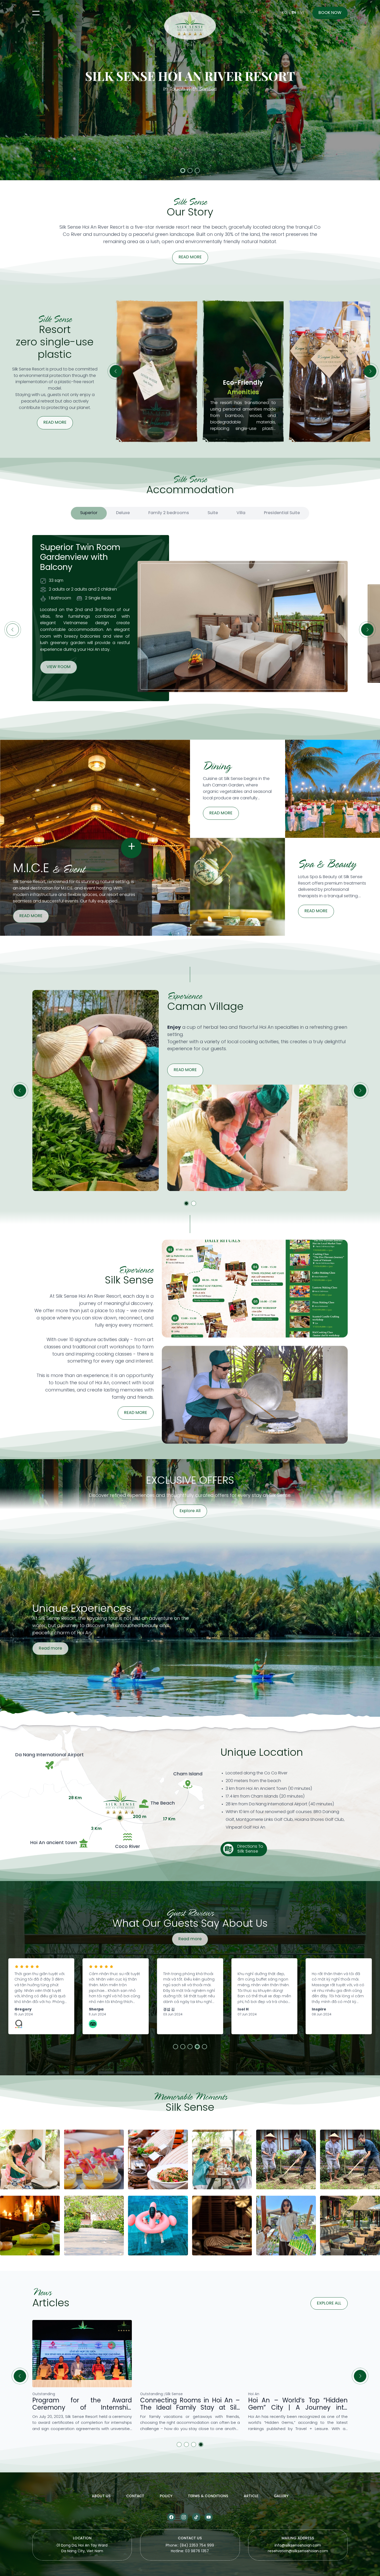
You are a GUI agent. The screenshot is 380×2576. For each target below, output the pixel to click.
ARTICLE (251, 2496)
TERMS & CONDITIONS (208, 2496)
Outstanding (151, 2394)
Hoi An (38, 2394)
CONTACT (135, 2496)
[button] (183, 171)
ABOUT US (101, 2496)
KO (284, 13)
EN (294, 13)
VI (302, 13)
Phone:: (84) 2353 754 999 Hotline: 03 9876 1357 (190, 2548)
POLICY (166, 2496)
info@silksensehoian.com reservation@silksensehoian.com (298, 2548)
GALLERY (281, 2496)
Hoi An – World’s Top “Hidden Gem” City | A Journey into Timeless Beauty (82, 2408)
